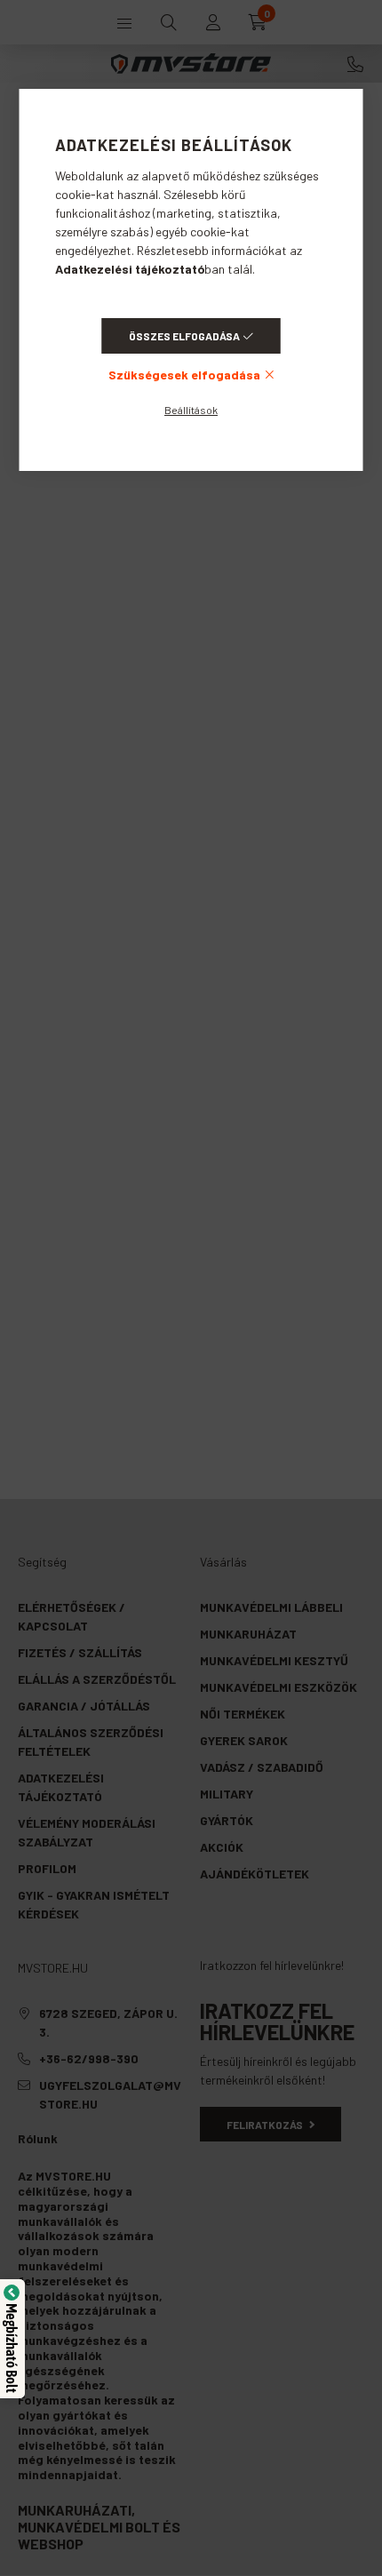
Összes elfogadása (184, 336)
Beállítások (191, 410)
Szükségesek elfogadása (184, 375)
